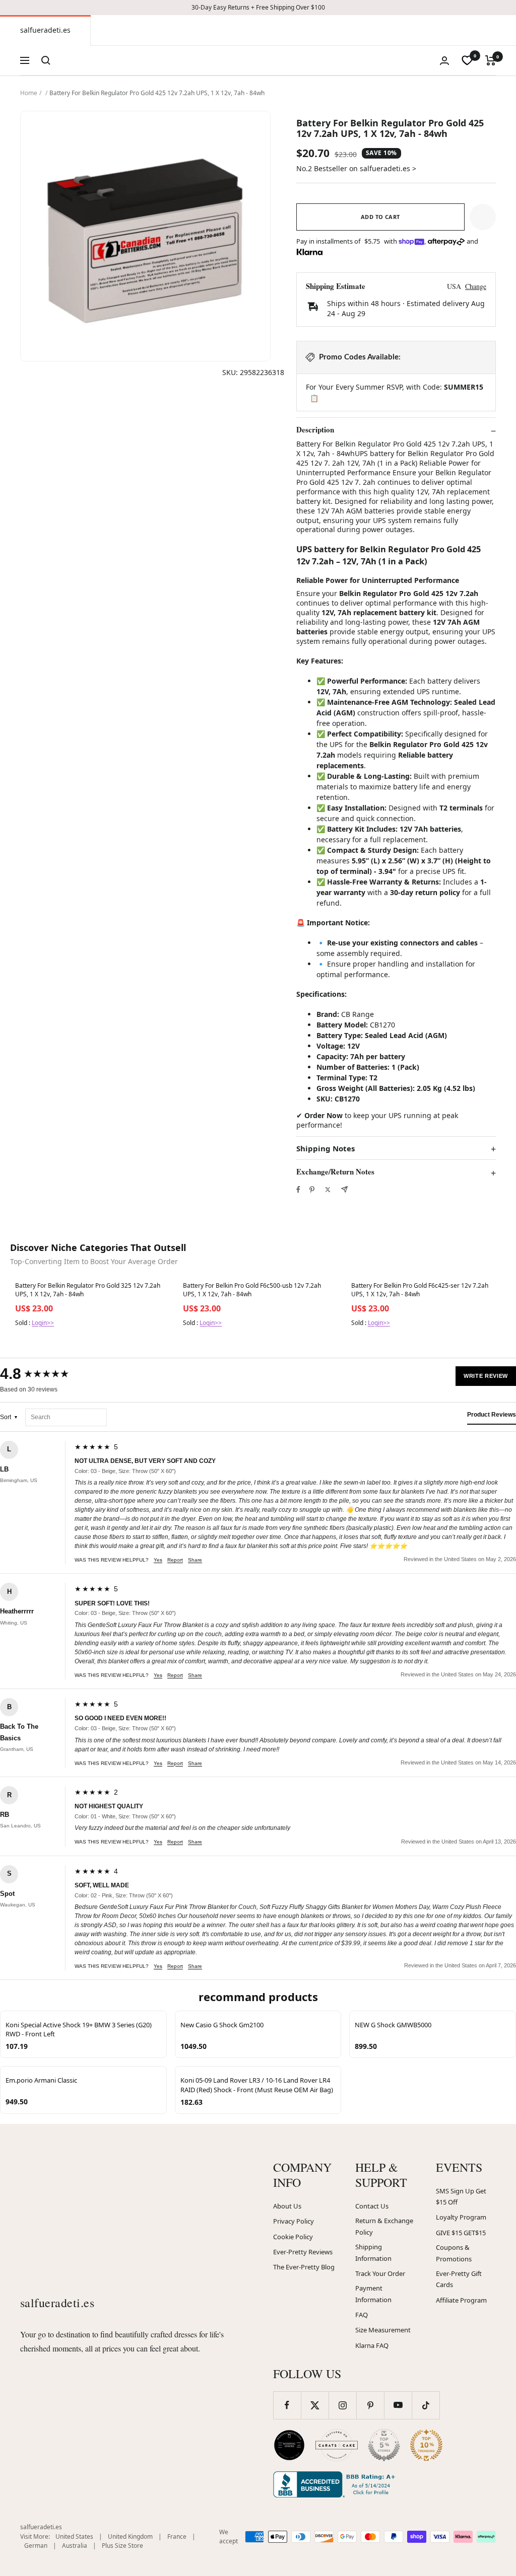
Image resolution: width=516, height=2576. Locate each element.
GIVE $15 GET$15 (461, 2233)
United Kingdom (130, 2536)
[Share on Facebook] (298, 1190)
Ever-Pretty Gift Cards (459, 2279)
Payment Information (373, 2294)
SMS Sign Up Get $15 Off (461, 2197)
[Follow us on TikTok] (426, 2405)
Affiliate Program (461, 2300)
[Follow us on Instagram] (342, 2405)
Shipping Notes (326, 1149)
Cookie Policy (293, 2237)
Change (476, 286)
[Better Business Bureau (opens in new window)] (336, 2484)
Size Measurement (383, 2330)
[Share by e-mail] (344, 1189)
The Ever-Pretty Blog (304, 2267)
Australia (75, 2546)
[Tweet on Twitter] (328, 1190)
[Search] (46, 60)
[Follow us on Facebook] (287, 2405)
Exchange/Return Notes (335, 1172)
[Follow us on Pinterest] (370, 2405)
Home (29, 93)
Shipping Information (373, 2253)
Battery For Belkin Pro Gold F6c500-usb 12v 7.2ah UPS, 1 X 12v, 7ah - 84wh (252, 1290)
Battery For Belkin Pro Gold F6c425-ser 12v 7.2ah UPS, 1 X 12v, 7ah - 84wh (420, 1290)
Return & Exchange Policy (384, 2226)
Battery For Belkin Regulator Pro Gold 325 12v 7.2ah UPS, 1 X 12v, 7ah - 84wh (88, 1290)
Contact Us (372, 2206)
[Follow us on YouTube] (398, 2405)
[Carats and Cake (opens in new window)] (337, 2445)
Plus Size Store (122, 2546)
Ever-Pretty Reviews (303, 2252)
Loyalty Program (461, 2217)
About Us (287, 2206)
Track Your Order (380, 2273)
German (36, 2546)
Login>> (43, 1323)
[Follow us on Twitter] (315, 2405)
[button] (483, 217)
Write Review (486, 1376)
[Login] (444, 61)
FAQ (362, 2315)
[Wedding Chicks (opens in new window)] (289, 2445)
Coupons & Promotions (454, 2253)
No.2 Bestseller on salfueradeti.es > (356, 168)
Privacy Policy (294, 2221)
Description (315, 430)
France (177, 2536)
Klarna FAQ (372, 2345)
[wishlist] (467, 60)
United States (74, 2536)
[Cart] (491, 60)
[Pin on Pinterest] (312, 1190)
